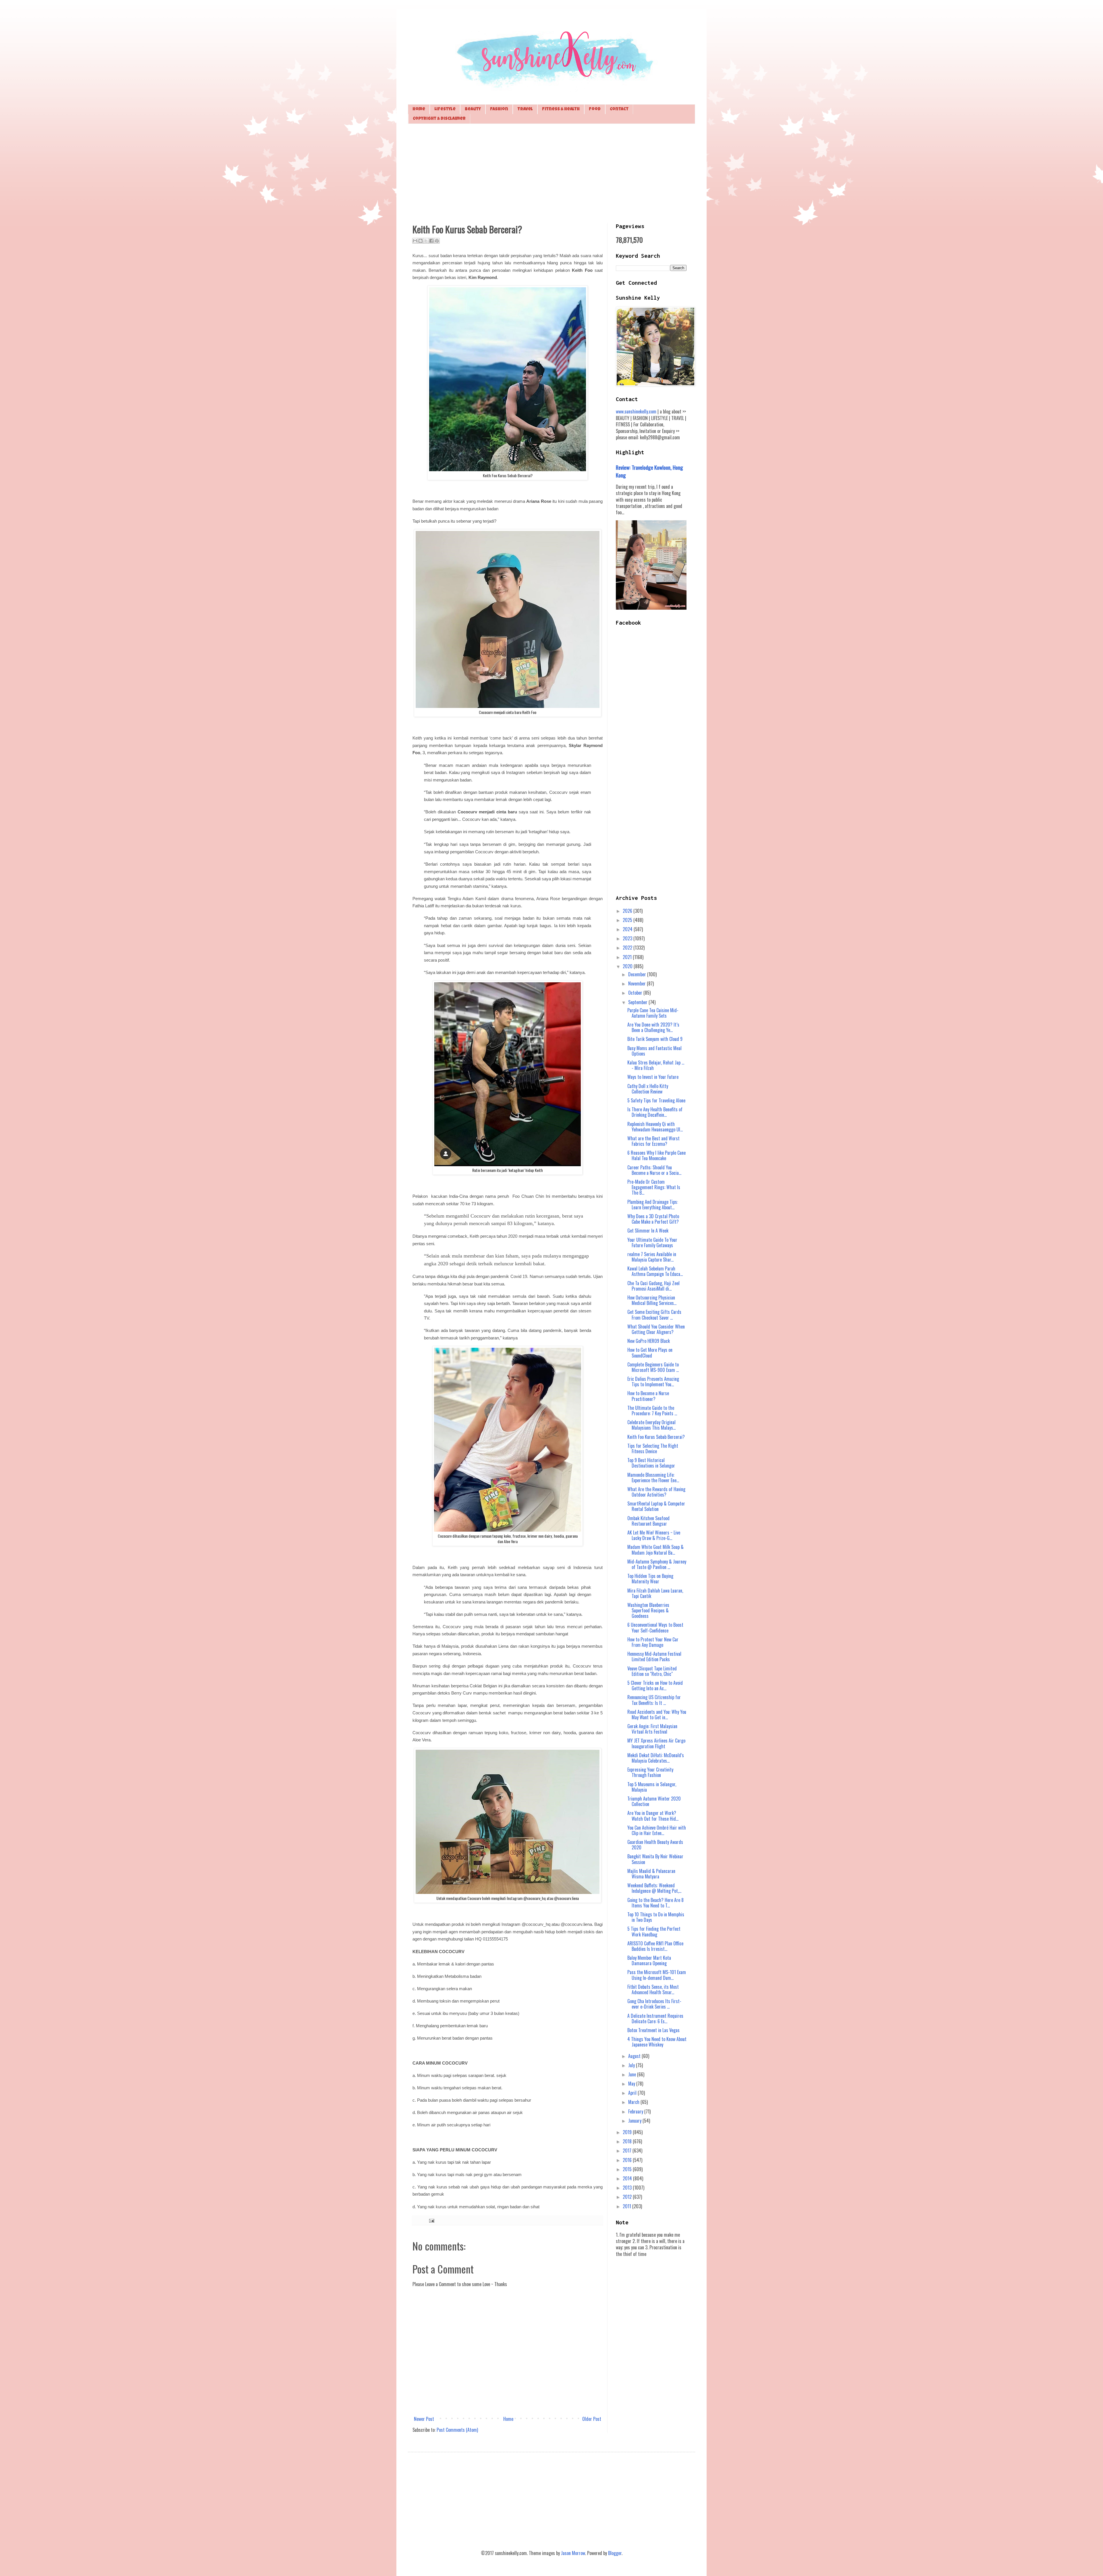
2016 (628, 2160)
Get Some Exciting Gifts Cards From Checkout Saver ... (654, 1315)
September (638, 1002)
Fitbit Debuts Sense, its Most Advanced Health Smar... (653, 1989)
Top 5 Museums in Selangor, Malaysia (652, 1787)
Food (595, 109)
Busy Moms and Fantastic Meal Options (654, 1051)
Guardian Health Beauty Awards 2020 (655, 1845)
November (638, 983)
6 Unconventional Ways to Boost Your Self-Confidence (655, 1627)
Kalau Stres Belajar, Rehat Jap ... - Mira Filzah (656, 1065)
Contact (619, 109)
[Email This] (415, 241)
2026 (628, 911)
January (635, 2121)
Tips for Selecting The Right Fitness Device (653, 1448)
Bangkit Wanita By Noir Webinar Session (655, 1859)
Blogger (615, 2553)
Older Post (592, 2419)
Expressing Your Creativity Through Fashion (650, 1772)
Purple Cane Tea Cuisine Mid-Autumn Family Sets (653, 1013)
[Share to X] (426, 241)
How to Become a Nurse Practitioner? (648, 1396)
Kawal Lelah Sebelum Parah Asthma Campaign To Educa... (655, 1271)
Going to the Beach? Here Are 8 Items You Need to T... (655, 1903)
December (638, 974)
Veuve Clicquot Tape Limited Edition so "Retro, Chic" (652, 1671)
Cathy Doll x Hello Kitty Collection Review (648, 1089)
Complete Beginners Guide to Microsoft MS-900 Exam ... (653, 1367)
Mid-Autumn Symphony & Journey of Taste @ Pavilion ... (657, 1564)
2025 (628, 920)
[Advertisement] (551, 173)
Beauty (473, 109)
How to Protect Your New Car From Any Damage (653, 1642)
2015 (628, 2169)
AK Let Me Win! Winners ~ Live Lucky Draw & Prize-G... (654, 1535)
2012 (628, 2197)
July (632, 2065)
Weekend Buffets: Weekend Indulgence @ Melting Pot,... (654, 1888)
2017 (628, 2150)
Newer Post (424, 2419)
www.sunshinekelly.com (636, 411)
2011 (627, 2206)
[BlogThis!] (421, 241)
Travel (525, 109)
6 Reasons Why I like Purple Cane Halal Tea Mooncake (656, 1155)
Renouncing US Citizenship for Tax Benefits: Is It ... (654, 1700)
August (635, 2056)
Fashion (499, 109)
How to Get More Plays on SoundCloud (650, 1353)
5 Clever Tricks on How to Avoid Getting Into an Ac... (655, 1685)
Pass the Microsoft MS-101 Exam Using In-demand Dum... (657, 1975)
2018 (628, 2141)
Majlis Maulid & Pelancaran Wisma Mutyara (651, 1874)
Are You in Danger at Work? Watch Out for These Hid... (653, 1816)
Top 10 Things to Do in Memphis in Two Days (656, 1917)
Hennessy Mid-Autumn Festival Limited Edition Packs (654, 1656)
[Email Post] (431, 2220)
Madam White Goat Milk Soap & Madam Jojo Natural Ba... (655, 1550)
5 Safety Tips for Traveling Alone (656, 1100)
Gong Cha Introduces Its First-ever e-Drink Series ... (654, 2004)
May (632, 2084)
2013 (628, 2188)
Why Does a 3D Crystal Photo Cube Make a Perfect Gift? (653, 1219)
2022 (628, 948)
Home (419, 109)
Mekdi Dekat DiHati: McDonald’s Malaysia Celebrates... (656, 1758)
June (633, 2074)
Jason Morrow (573, 2553)
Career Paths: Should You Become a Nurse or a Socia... (654, 1170)
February (636, 2111)
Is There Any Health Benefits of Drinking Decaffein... (655, 1112)
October (636, 993)
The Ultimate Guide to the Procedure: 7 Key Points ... (652, 1411)
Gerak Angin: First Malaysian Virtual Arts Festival (652, 1729)
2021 (628, 957)
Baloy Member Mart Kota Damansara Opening (649, 1960)
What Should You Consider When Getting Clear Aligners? (656, 1329)
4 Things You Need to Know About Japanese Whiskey (657, 2042)
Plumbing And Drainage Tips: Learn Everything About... (653, 1205)
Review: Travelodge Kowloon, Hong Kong (649, 471)
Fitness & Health (561, 109)
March (634, 2102)
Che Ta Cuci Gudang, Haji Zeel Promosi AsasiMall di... (653, 1286)
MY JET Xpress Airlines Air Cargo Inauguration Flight (656, 1743)
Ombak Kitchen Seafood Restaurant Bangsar (648, 1521)
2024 (628, 929)
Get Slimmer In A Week (648, 1231)
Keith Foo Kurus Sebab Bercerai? (656, 1437)
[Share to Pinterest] (437, 241)
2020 (628, 966)
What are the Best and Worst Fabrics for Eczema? (653, 1141)
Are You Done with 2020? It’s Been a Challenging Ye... (653, 1027)
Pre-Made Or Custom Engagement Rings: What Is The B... (654, 1187)
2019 (628, 2132)
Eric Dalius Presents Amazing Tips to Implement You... (653, 1382)
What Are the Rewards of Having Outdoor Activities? (656, 1492)
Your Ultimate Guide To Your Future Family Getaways (652, 1242)
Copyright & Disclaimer (439, 119)
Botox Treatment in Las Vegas (653, 2030)
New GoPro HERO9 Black (649, 1341)
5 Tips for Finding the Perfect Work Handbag (654, 1931)
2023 (628, 938)
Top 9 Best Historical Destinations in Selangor (651, 1463)
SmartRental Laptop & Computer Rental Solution (656, 1506)
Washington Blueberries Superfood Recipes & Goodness (648, 1610)
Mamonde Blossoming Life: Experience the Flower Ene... (653, 1477)
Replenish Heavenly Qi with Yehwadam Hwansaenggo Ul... (655, 1127)
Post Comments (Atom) (457, 2430)
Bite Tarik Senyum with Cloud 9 (655, 1039)
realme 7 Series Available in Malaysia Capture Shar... (652, 1257)
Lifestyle (445, 109)
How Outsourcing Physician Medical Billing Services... (652, 1300)
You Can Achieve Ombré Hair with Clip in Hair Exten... (657, 1830)
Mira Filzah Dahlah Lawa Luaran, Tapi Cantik (655, 1593)
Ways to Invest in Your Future (653, 1077)
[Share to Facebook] (431, 241)
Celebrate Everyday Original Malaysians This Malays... (651, 1425)
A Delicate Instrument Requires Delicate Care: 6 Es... (655, 2018)
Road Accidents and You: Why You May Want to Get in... (657, 1715)
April (633, 2093)
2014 (628, 2178)
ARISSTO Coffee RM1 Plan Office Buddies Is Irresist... (655, 1946)
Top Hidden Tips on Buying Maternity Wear (650, 1579)
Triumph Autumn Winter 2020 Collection (654, 1801)
